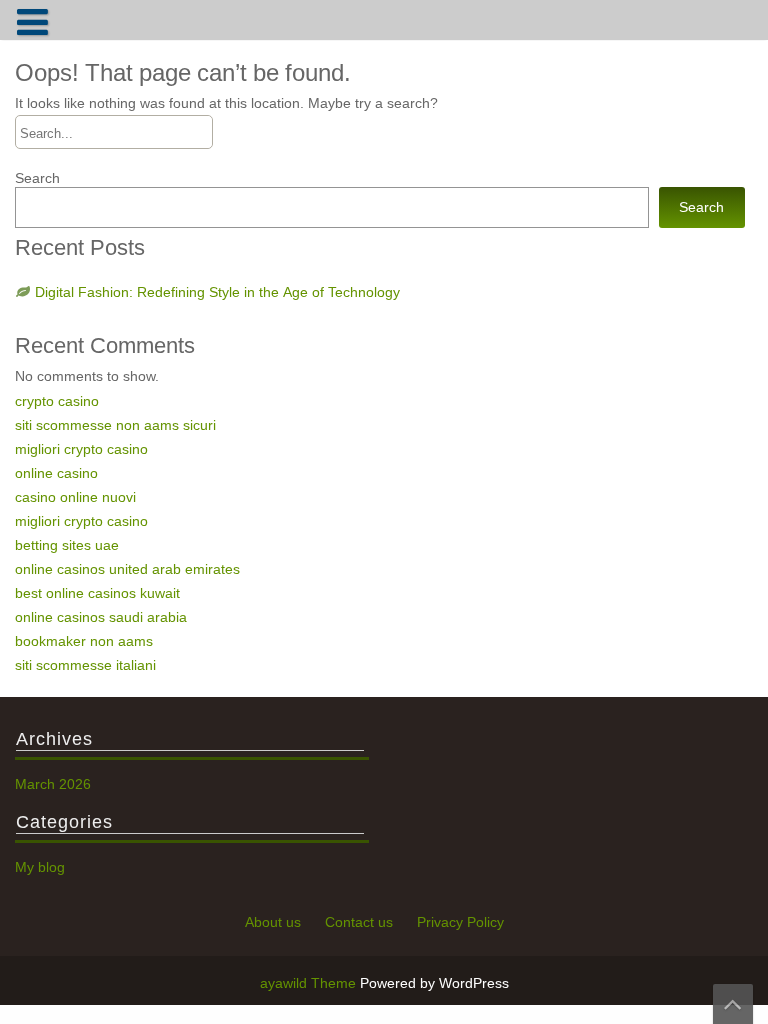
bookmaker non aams (84, 641)
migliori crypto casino (81, 449)
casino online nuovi (75, 497)
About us (273, 922)
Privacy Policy (460, 922)
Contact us (359, 922)
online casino (56, 473)
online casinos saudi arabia (101, 617)
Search (37, 178)
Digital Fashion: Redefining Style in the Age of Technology (217, 292)
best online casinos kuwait (97, 593)
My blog (40, 867)
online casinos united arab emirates (127, 569)
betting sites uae (67, 545)
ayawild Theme (310, 983)
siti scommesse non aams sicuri (115, 425)
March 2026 (53, 784)
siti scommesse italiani (85, 665)
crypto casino (57, 401)
